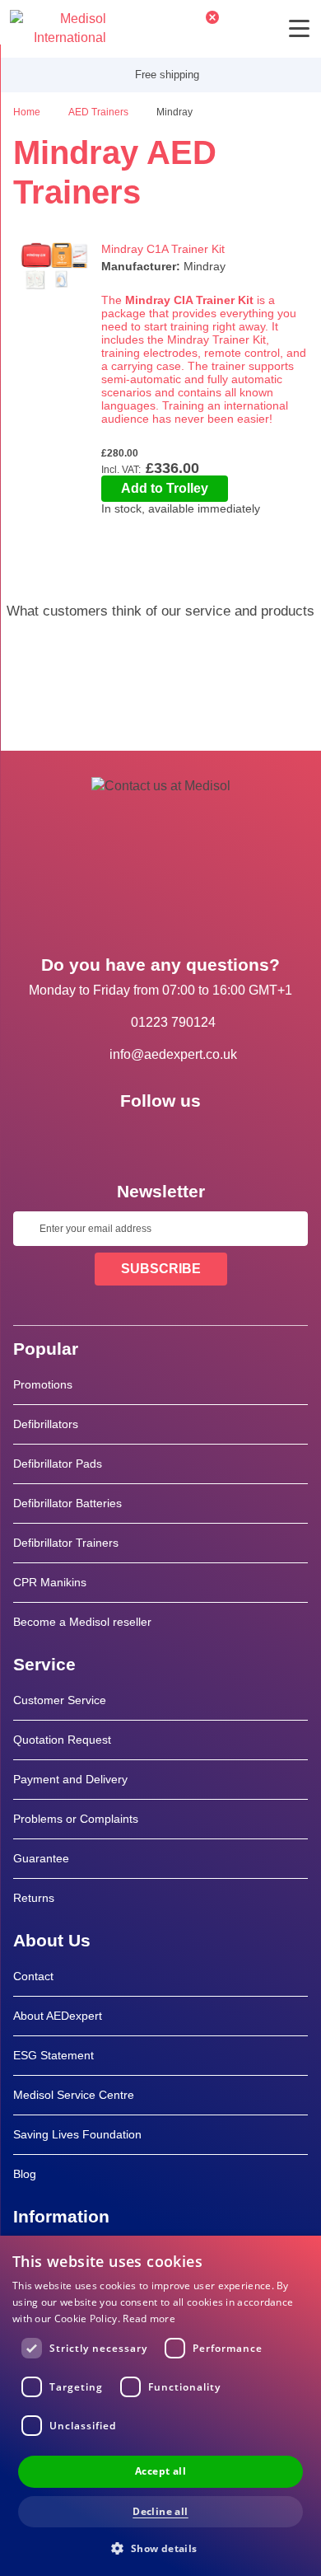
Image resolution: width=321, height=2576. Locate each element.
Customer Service (60, 1700)
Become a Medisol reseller (82, 1622)
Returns (34, 1898)
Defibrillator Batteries (67, 1503)
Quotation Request (62, 1740)
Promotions (43, 1384)
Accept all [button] (160, 2471)
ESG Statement (53, 2055)
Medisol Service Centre (74, 2095)
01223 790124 (173, 1022)
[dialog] (160, 2406)
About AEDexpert (58, 2016)
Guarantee (41, 1858)
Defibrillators (46, 1424)
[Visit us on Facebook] (113, 1138)
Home (28, 112)
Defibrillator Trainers (66, 1543)
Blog (25, 2174)
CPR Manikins (50, 1582)
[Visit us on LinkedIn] (160, 1138)
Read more (149, 2318)
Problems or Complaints (76, 1819)
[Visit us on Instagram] (208, 1138)
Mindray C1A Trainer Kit (163, 249)
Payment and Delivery (70, 1779)
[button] (160, 2548)
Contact (33, 1976)
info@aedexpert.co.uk (173, 1054)
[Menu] (299, 28)
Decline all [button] (160, 2511)
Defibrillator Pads (58, 1464)
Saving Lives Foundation (77, 2134)
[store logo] (58, 29)
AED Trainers (100, 112)
